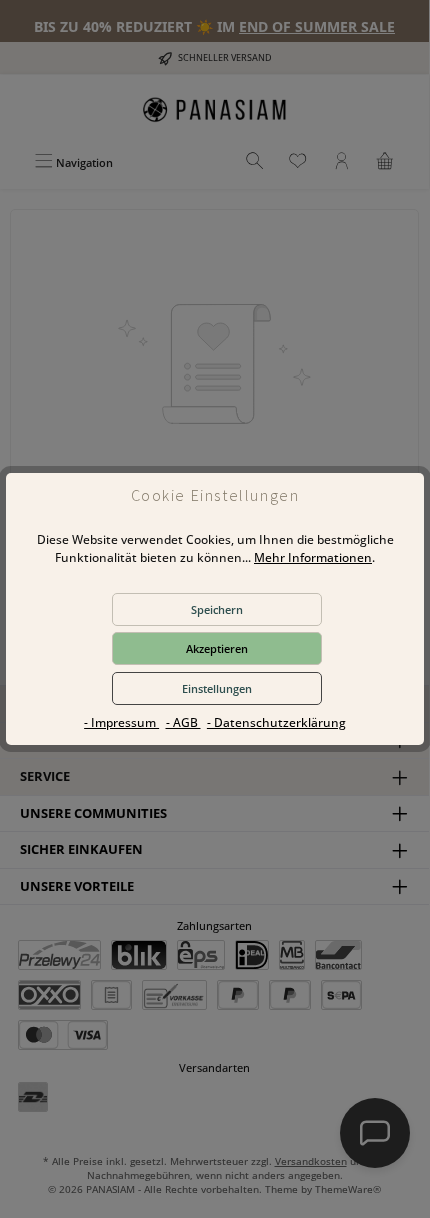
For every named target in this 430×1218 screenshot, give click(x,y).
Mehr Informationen (313, 557)
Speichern (217, 609)
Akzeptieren (217, 648)
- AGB (183, 722)
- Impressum (121, 722)
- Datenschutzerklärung (276, 722)
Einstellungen (217, 688)
